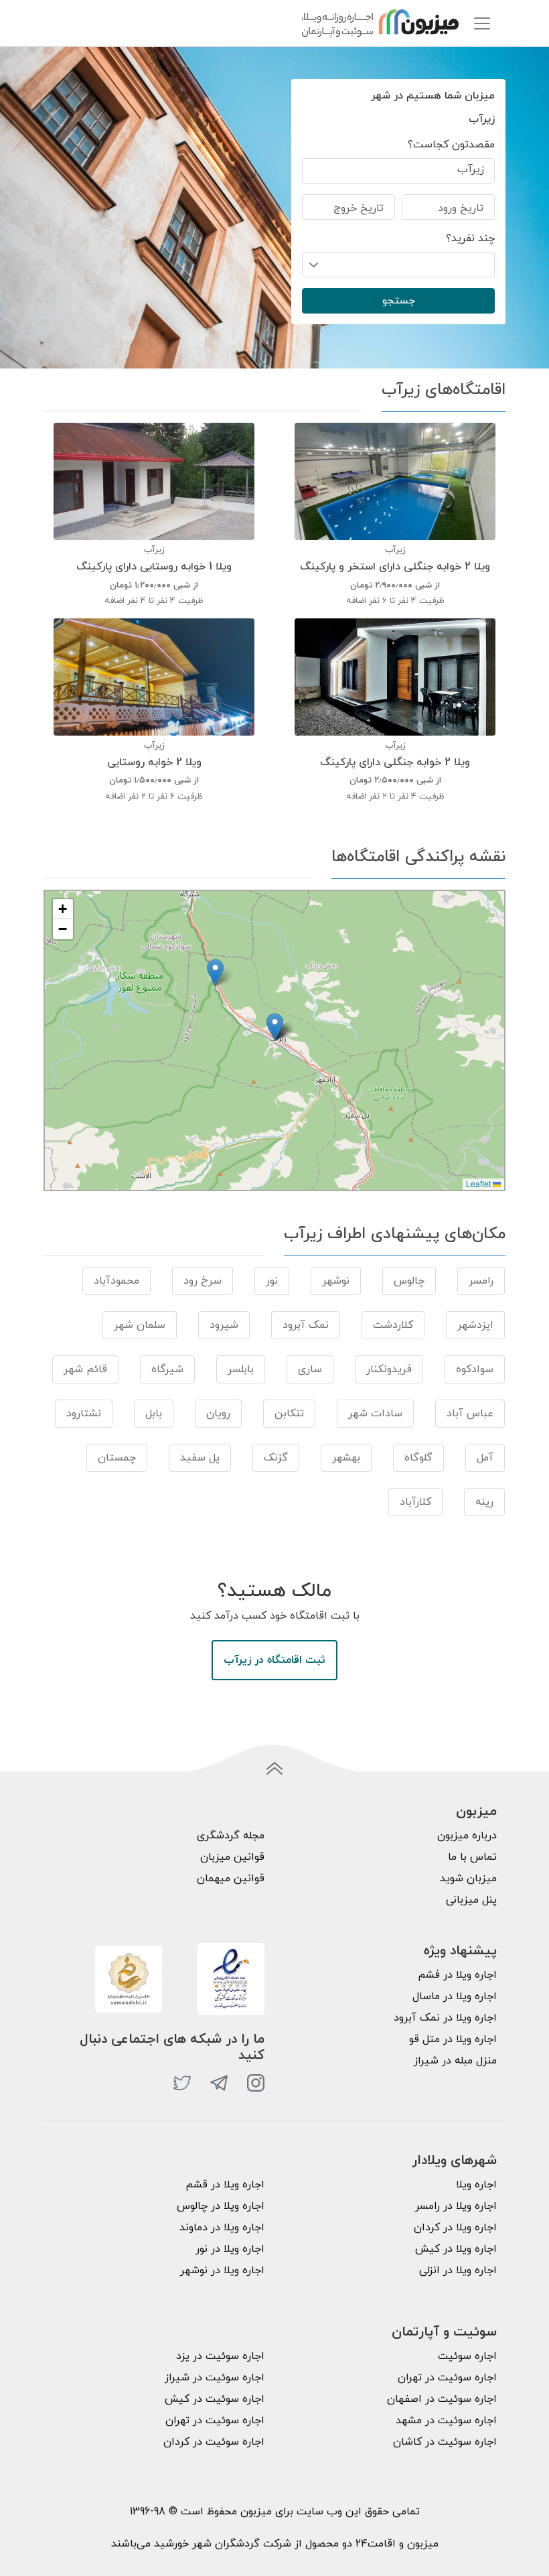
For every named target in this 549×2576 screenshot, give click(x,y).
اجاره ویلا (476, 2185)
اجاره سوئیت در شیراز (215, 2378)
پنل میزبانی (471, 1900)
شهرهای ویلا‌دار (454, 2161)
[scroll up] (274, 1769)
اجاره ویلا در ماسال (455, 1996)
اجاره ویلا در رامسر (456, 2206)
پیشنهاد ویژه (460, 1951)
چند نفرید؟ (470, 239)
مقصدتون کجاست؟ (451, 145)
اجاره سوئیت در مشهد (446, 2421)
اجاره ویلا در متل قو (453, 2039)
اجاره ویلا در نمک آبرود (445, 2018)
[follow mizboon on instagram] (256, 2083)
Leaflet (479, 1183)
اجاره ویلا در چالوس (221, 2206)
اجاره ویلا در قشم (225, 2185)
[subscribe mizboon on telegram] (219, 2083)
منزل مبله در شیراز (455, 2061)
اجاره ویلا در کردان (455, 2228)
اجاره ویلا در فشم (457, 1975)
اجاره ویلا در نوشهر (222, 2270)
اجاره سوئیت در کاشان (445, 2442)
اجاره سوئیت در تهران (447, 2378)
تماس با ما (472, 1857)
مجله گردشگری (231, 1836)
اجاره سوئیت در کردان (214, 2442)
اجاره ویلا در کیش (456, 2249)
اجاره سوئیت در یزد (220, 2356)
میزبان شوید (468, 1879)
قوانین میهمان (231, 1879)
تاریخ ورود (461, 208)
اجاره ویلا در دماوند (222, 2228)
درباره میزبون (467, 1836)
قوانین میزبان (232, 1857)
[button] (275, 1027)
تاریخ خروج (359, 208)
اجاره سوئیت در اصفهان (442, 2399)
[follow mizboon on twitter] (182, 2083)
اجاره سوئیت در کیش (215, 2399)
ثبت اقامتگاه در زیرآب (274, 1660)
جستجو (399, 301)
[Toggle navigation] (482, 23)
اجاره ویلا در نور (230, 2249)
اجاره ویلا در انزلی (458, 2270)
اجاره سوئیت (467, 2356)
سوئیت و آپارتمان (444, 2332)
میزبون (476, 1812)
